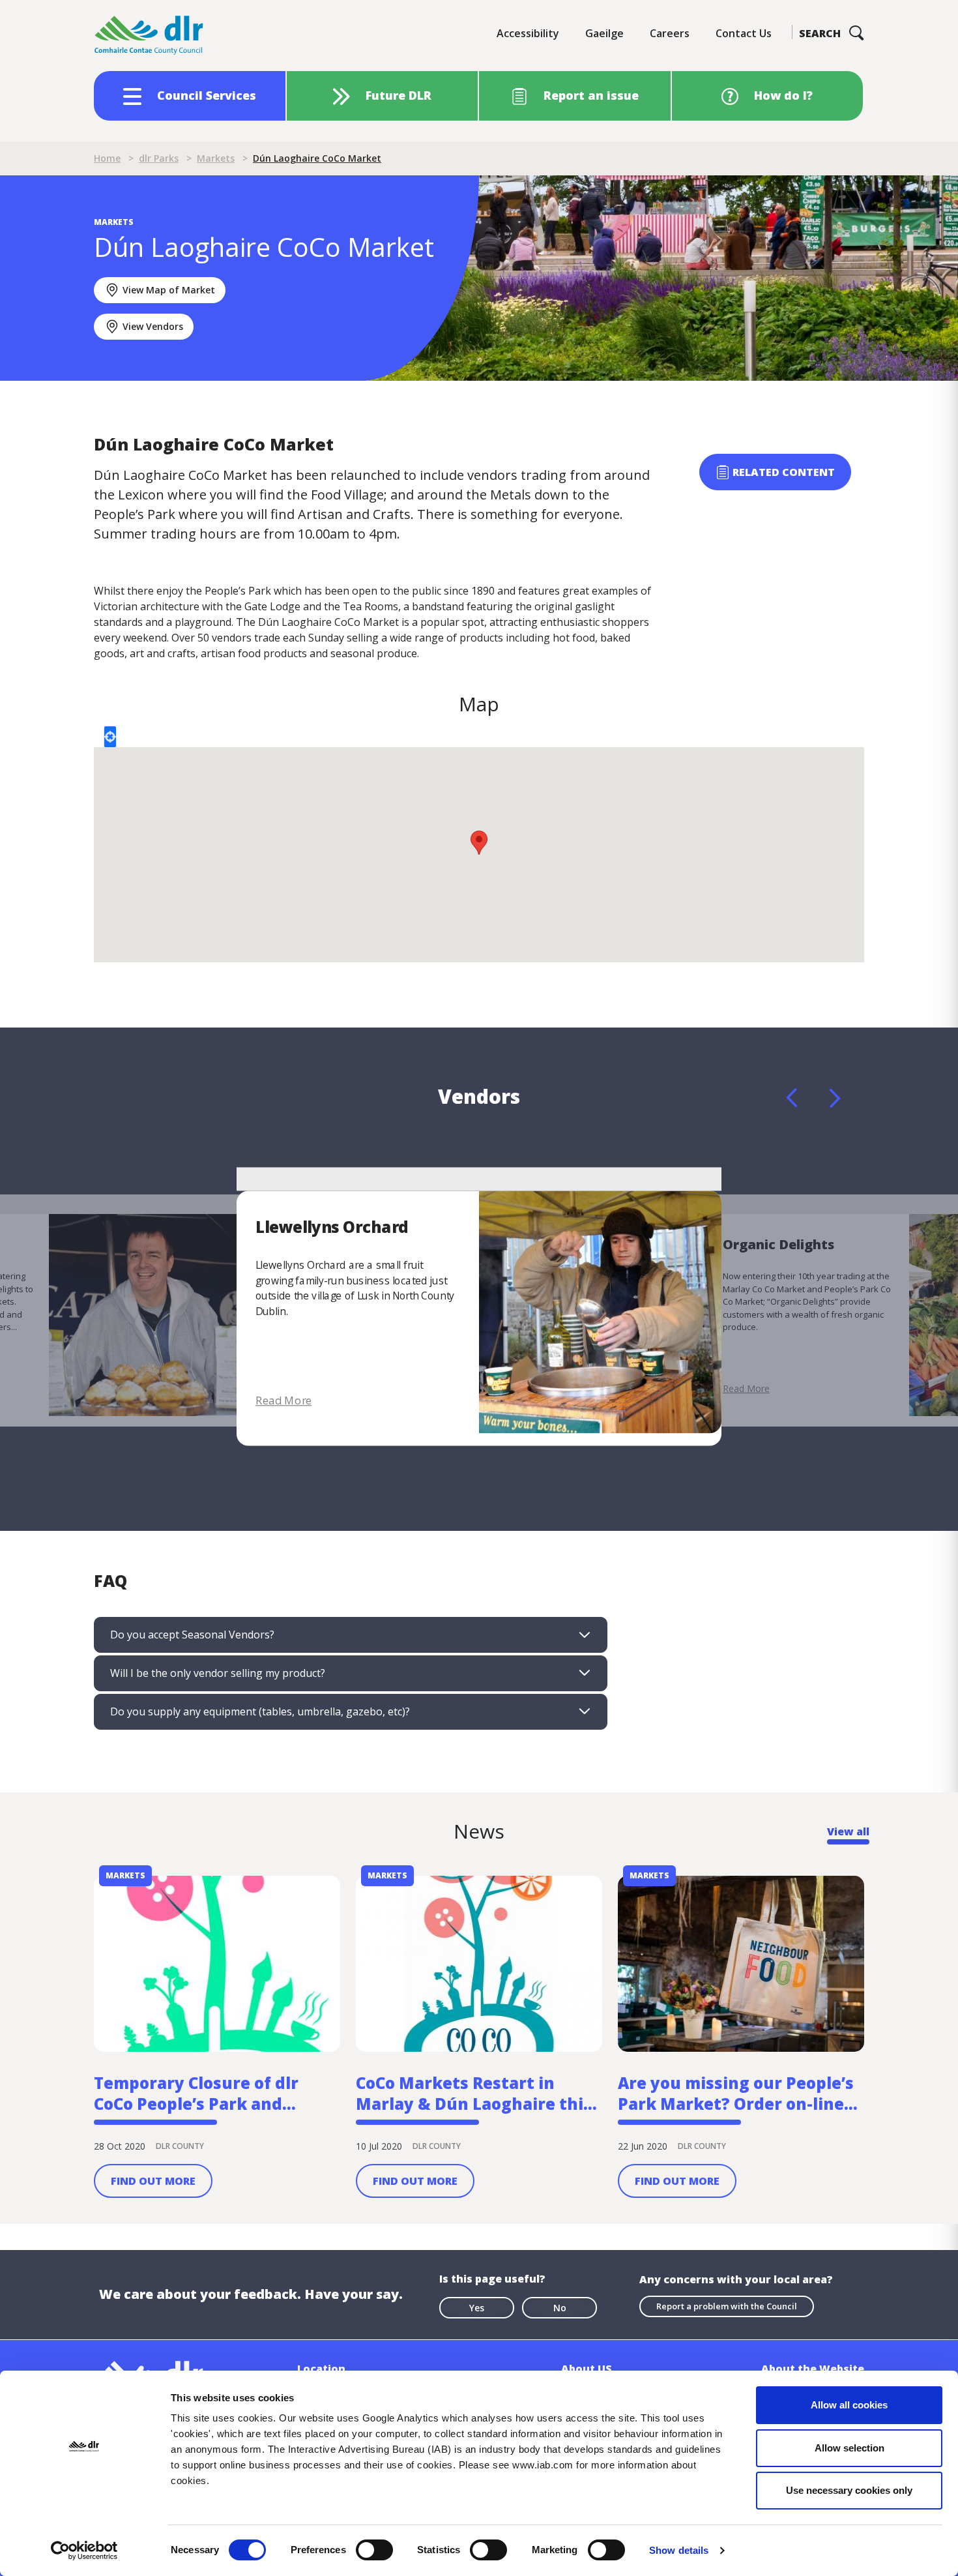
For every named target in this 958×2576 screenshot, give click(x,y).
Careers (670, 33)
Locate (110, 737)
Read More (283, 1400)
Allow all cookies (849, 2405)
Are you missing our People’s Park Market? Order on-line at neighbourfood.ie (736, 2094)
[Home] (149, 36)
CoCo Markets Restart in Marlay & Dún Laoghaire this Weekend (474, 2094)
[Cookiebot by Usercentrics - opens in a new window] (84, 2551)
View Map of (169, 290)
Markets (216, 158)
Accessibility (528, 33)
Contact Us (744, 33)
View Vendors (153, 326)
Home (107, 158)
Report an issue (591, 95)
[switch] (374, 2549)
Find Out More (153, 2181)
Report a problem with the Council (727, 2306)
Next (835, 1098)
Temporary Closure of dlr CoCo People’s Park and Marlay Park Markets (196, 2094)
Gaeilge (604, 33)
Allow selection (849, 2448)
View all (848, 1831)
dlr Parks (159, 158)
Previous (792, 1098)
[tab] (351, 1635)
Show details (679, 2550)
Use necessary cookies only (849, 2490)
